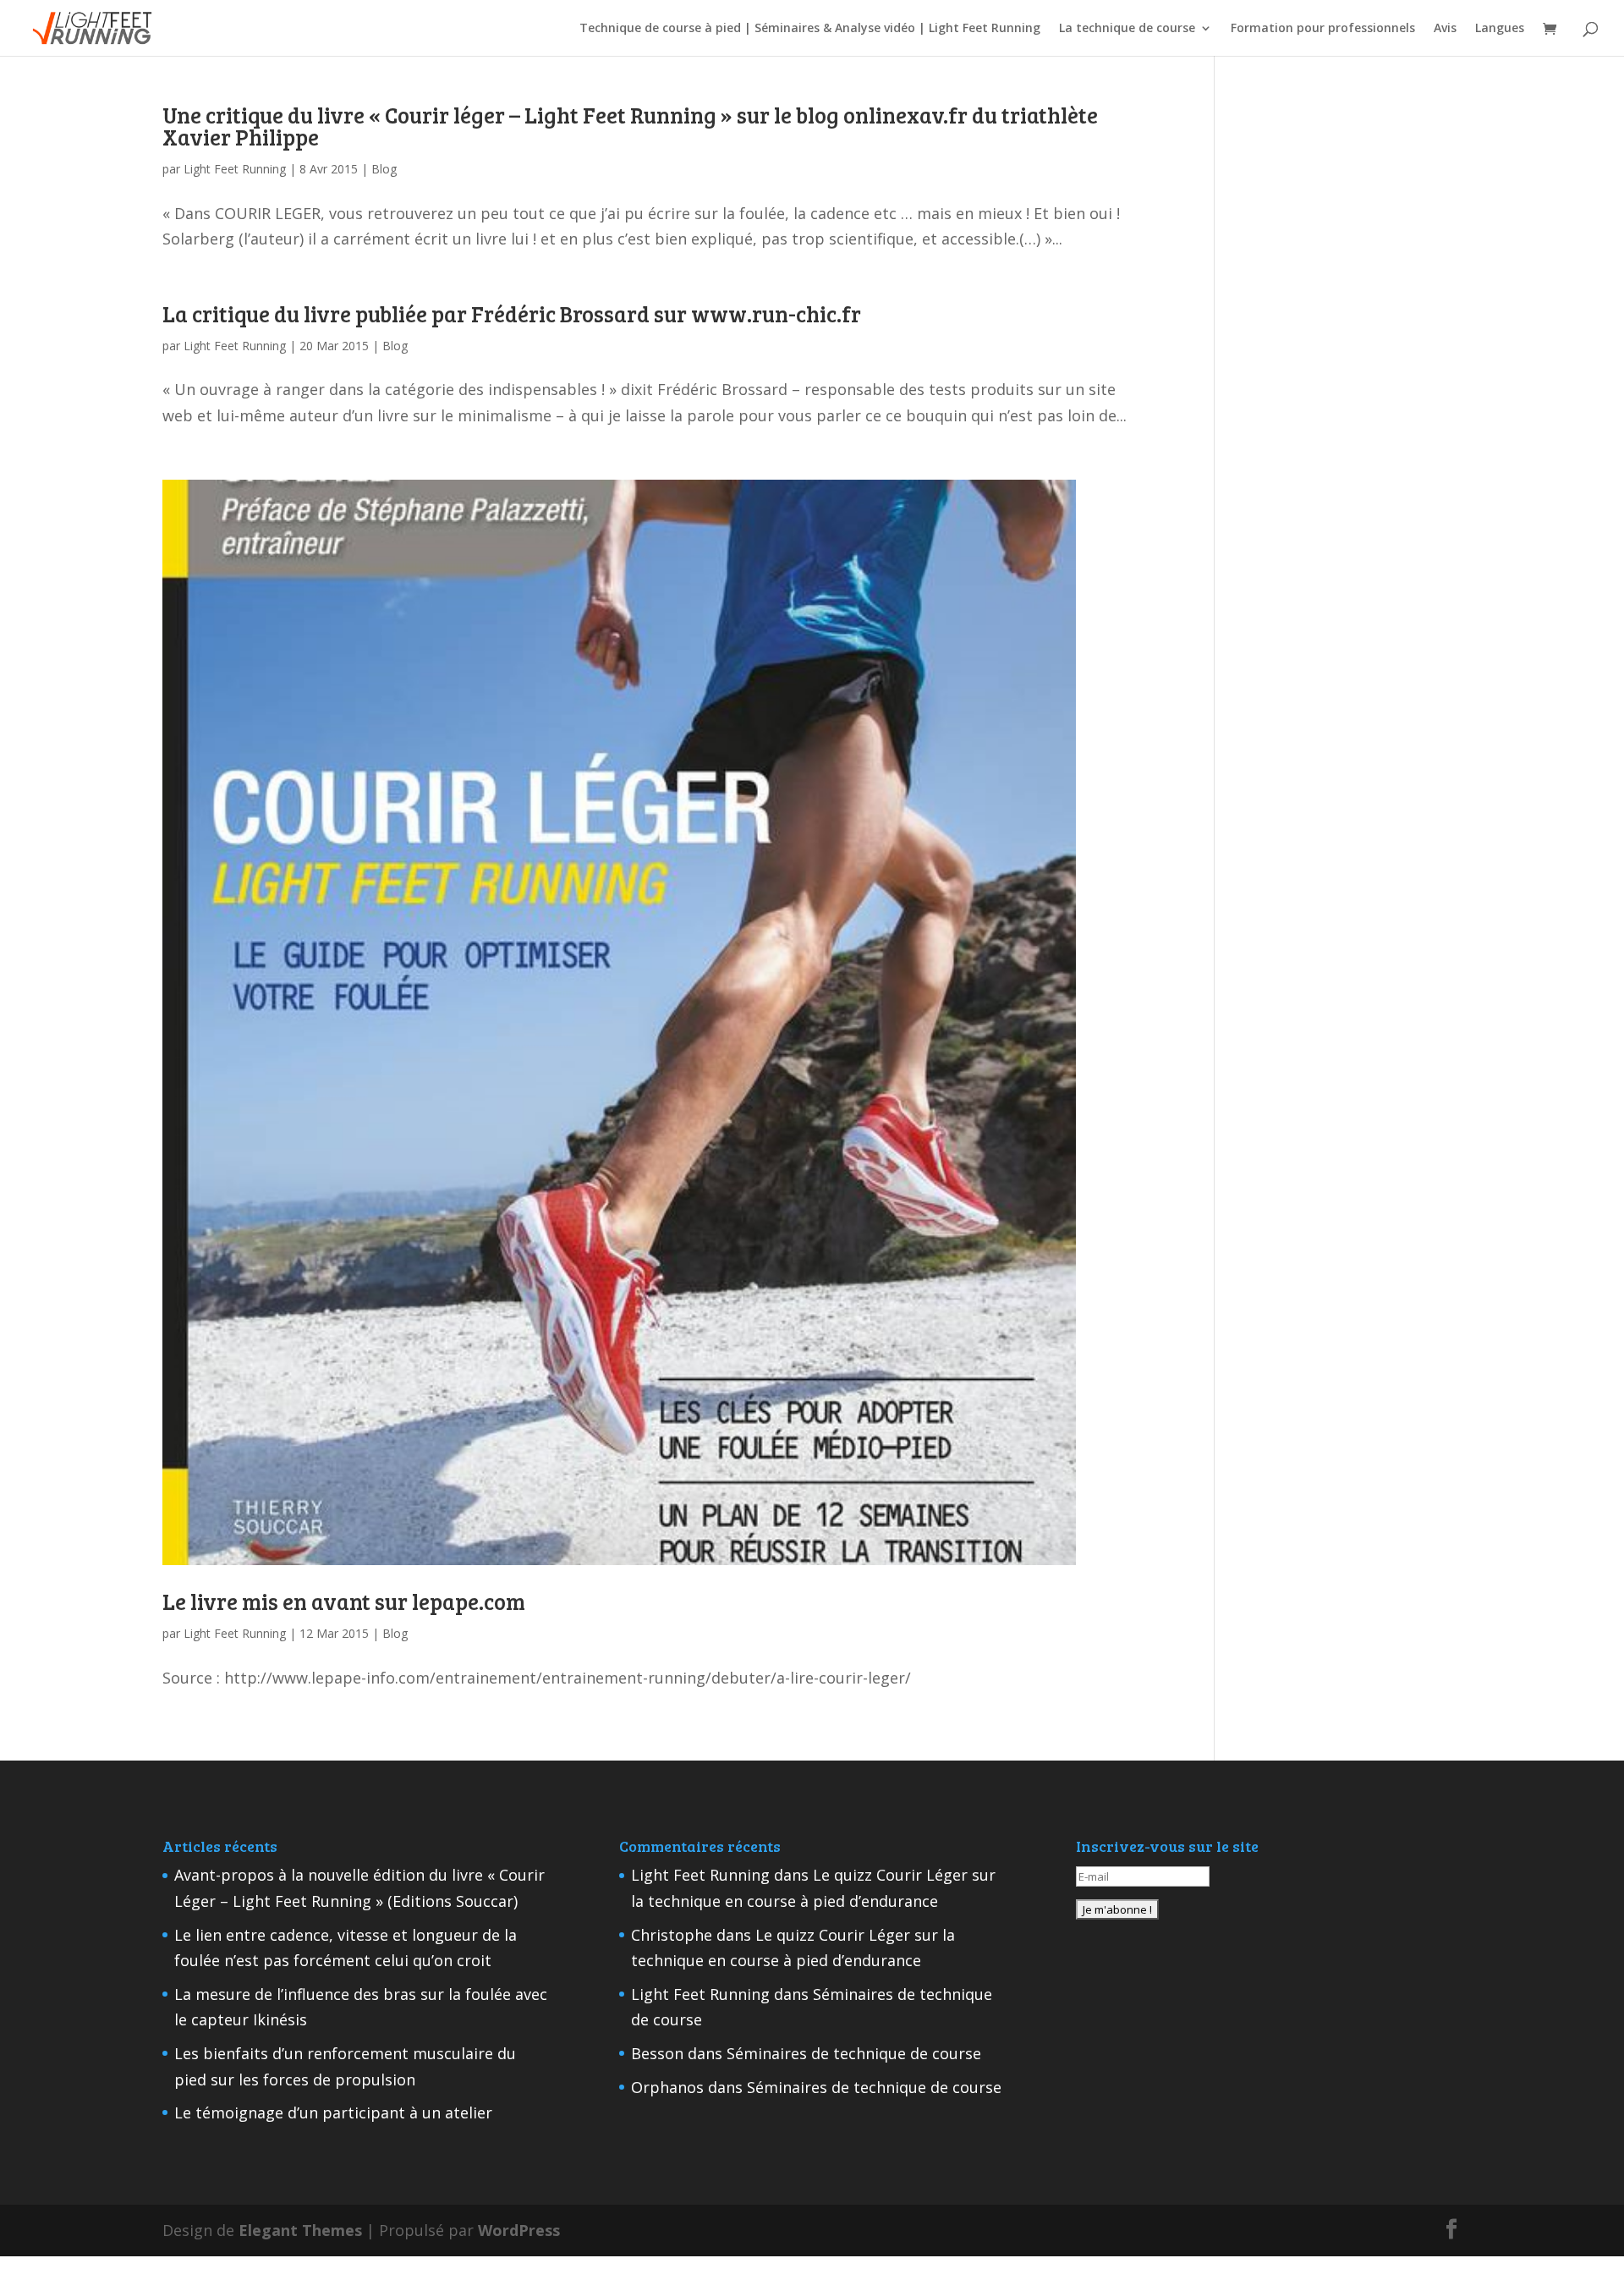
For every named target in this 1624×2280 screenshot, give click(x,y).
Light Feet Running (235, 169)
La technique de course (1127, 29)
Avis (1445, 29)
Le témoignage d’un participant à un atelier (333, 2112)
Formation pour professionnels (1323, 29)
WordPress (519, 2230)
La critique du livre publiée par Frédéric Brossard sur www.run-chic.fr (512, 313)
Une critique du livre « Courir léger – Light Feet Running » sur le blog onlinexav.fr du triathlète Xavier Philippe (630, 126)
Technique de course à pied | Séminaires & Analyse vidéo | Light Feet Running (810, 29)
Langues (1500, 29)
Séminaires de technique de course (854, 2053)
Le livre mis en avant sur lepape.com (344, 1601)
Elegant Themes (300, 2230)
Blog (384, 169)
